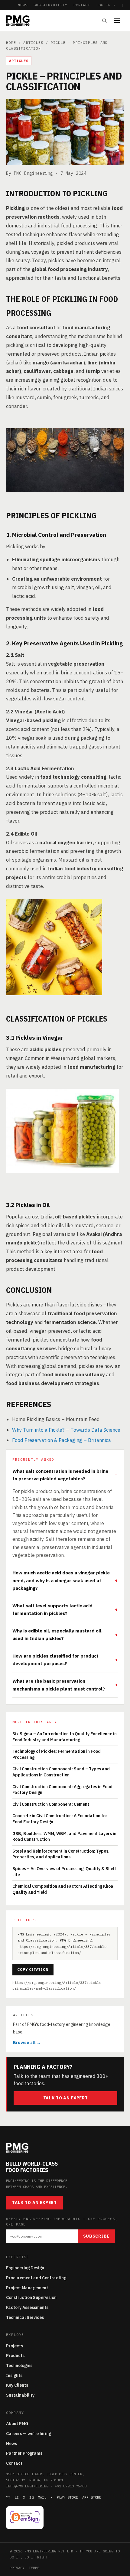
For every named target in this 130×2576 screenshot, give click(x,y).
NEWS (23, 5)
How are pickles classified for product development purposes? (55, 1660)
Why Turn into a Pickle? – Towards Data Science (66, 1430)
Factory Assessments (27, 2307)
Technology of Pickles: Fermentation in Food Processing (57, 1754)
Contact (14, 2463)
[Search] (104, 21)
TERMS (34, 2568)
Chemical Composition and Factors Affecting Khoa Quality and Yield (63, 1889)
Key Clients (17, 2385)
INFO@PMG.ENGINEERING (27, 2486)
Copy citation (33, 1969)
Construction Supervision (31, 2297)
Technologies (19, 2366)
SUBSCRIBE (96, 2236)
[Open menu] (119, 21)
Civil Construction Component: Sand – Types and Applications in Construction (61, 1772)
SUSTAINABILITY (50, 5)
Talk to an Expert (66, 2098)
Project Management (27, 2288)
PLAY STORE (67, 2497)
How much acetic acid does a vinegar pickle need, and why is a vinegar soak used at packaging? (61, 1580)
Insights (14, 2375)
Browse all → (27, 2043)
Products (15, 2356)
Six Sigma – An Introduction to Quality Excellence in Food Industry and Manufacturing (65, 1737)
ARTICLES (33, 42)
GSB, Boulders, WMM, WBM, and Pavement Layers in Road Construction (64, 1837)
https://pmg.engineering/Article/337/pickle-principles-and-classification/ (58, 1985)
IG (31, 2497)
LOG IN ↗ (106, 5)
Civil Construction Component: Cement (51, 1804)
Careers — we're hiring (29, 2434)
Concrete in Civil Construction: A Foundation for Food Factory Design (60, 1819)
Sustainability (20, 2395)
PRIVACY (17, 2568)
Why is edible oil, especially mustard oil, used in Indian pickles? (57, 1634)
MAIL (42, 2497)
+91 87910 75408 (71, 2486)
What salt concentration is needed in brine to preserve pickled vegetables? (60, 1475)
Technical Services (25, 2317)
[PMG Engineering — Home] (18, 21)
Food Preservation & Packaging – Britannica (62, 1440)
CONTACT (82, 5)
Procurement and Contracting (36, 2278)
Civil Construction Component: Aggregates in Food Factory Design (62, 1790)
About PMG (17, 2424)
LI (17, 2497)
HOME (11, 42)
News (11, 2444)
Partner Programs (24, 2453)
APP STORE (92, 2497)
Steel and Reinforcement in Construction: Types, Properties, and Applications (61, 1854)
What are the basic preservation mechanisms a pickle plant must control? (59, 1685)
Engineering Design (25, 2268)
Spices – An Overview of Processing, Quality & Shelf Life (64, 1872)
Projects (15, 2346)
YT (8, 2497)
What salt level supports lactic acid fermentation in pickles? (52, 1609)
